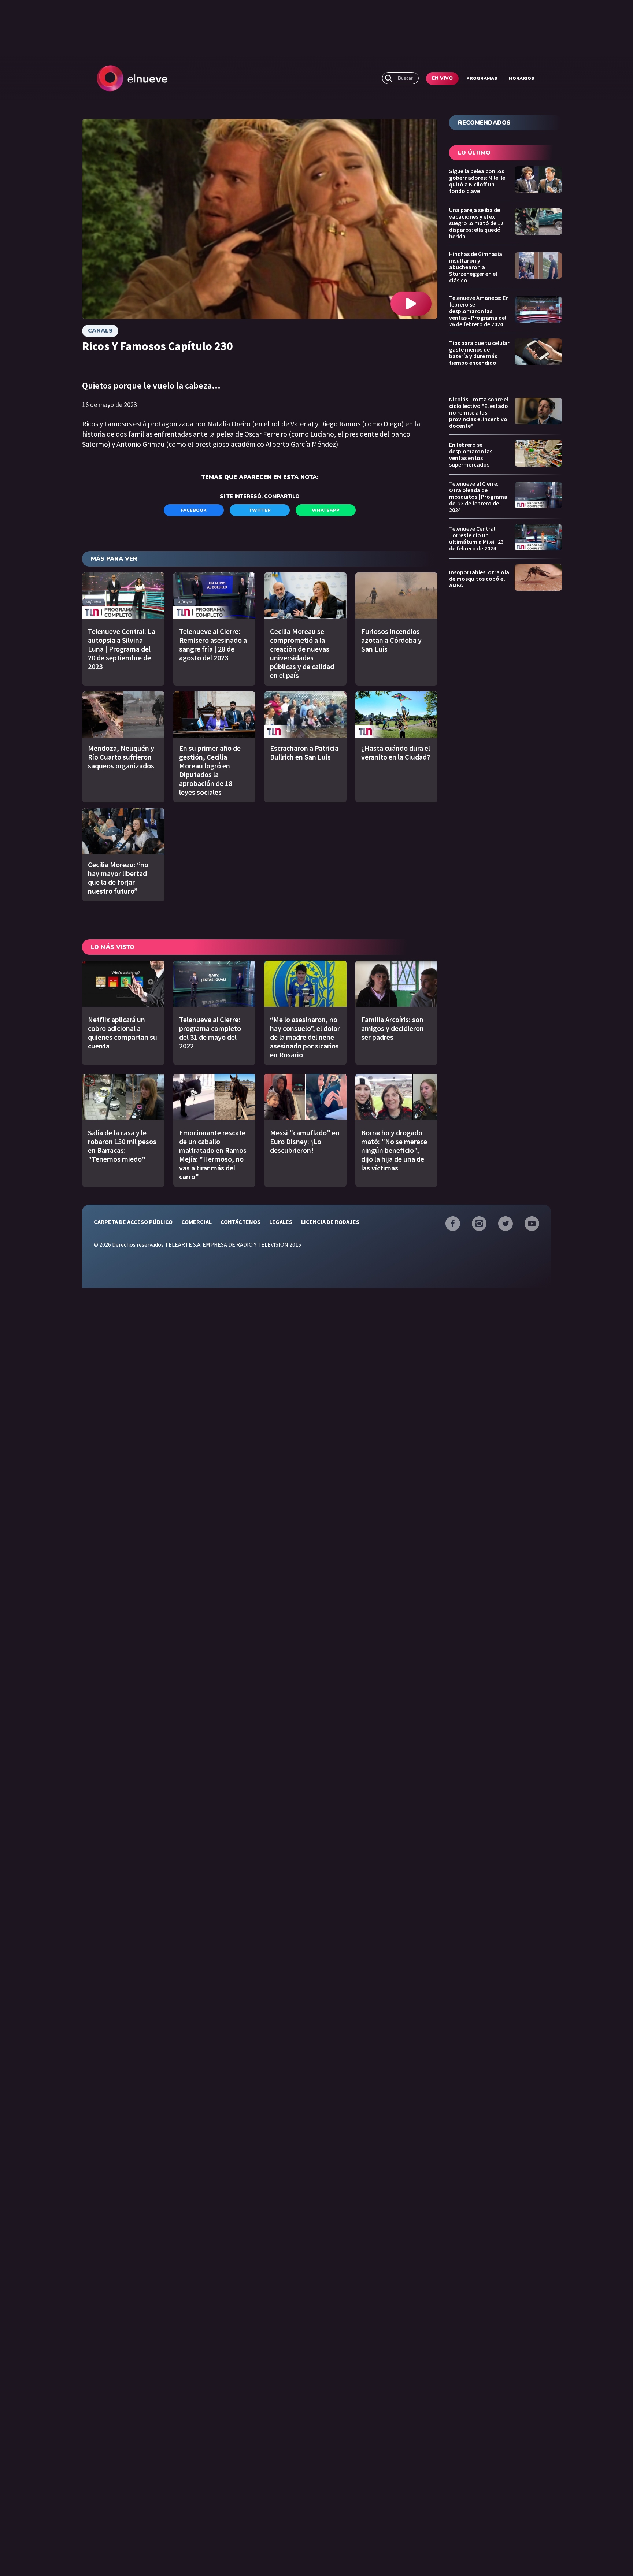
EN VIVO (442, 78)
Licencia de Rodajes (330, 1222)
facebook (194, 510)
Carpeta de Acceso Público (133, 1222)
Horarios (522, 78)
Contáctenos (240, 1222)
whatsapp (326, 510)
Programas (482, 78)
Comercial (197, 1222)
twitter (260, 510)
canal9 (100, 331)
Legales (281, 1222)
